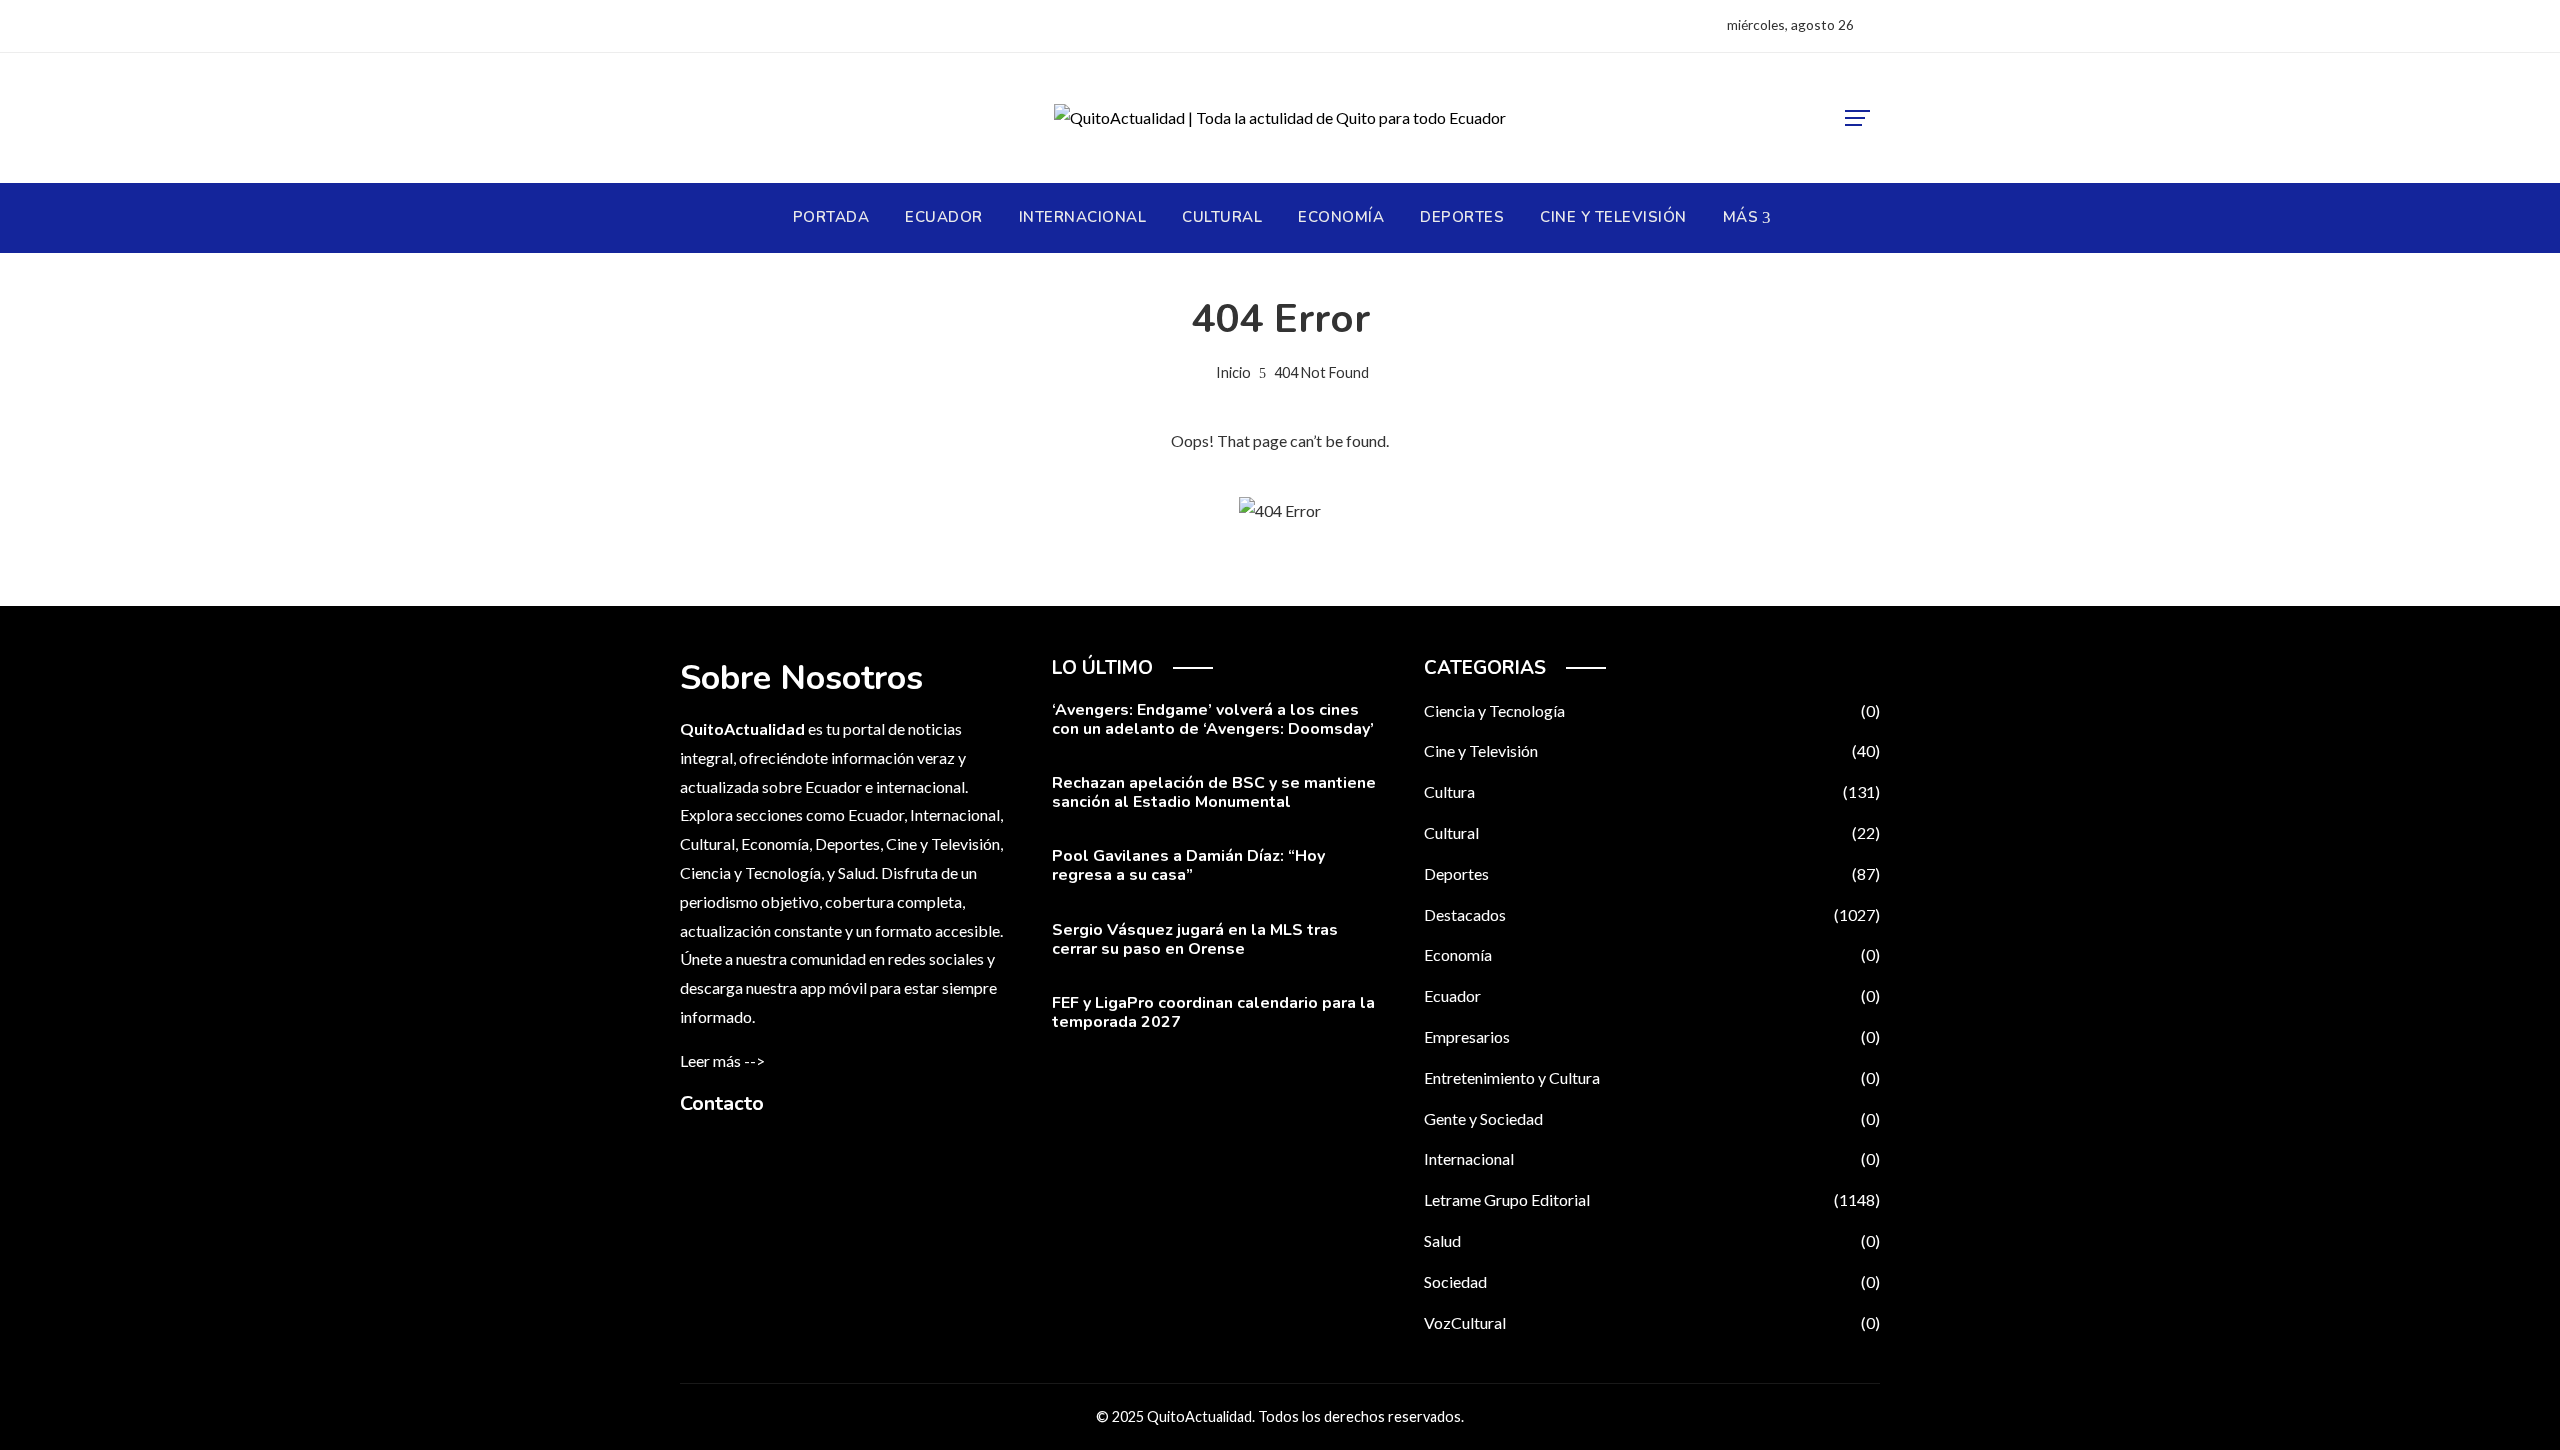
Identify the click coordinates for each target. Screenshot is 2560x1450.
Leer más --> (722, 1060)
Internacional (1652, 1158)
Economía (1652, 954)
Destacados (1652, 914)
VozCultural (1652, 1322)
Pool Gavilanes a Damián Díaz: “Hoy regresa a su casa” (1188, 865)
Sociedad (1652, 1281)
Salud (1652, 1240)
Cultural (1652, 832)
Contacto (722, 1103)
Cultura (1652, 791)
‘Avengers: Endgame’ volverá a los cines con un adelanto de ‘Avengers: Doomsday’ (1213, 719)
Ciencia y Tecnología (1652, 710)
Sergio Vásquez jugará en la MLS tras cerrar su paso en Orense (1195, 939)
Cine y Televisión (1652, 750)
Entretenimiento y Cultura (1652, 1077)
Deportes (1652, 873)
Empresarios (1652, 1036)
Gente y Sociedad (1652, 1118)
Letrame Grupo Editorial (1652, 1199)
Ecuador (1652, 995)
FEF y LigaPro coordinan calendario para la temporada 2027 (1213, 1012)
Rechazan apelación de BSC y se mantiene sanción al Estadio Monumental (1214, 792)
